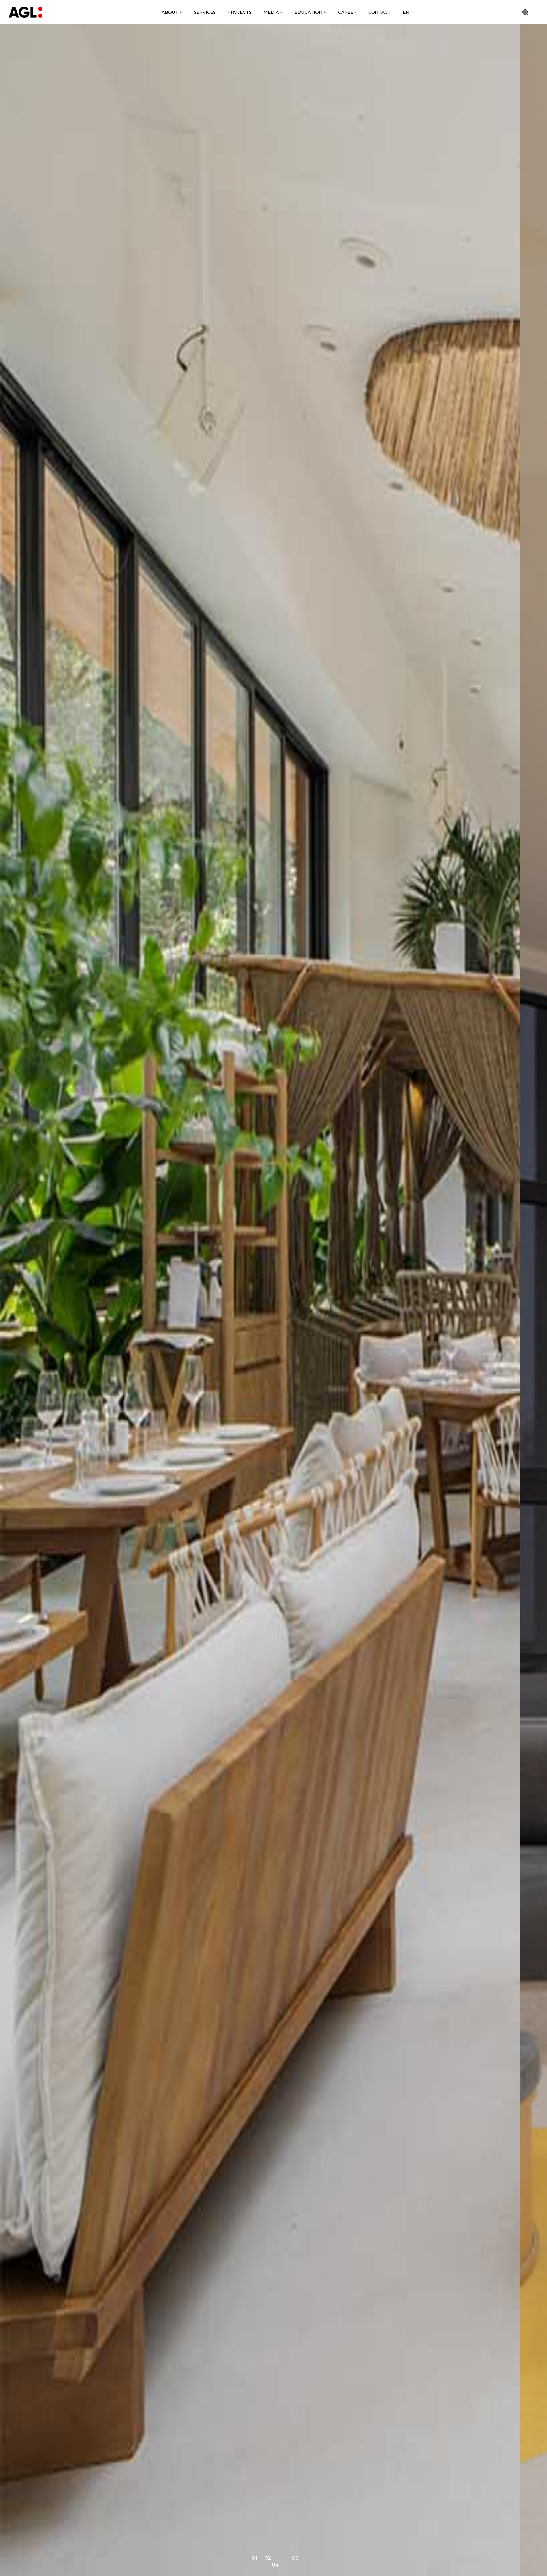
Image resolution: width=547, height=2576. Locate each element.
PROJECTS (240, 12)
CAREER (347, 12)
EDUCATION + (310, 12)
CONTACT (380, 12)
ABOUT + (172, 12)
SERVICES (205, 12)
